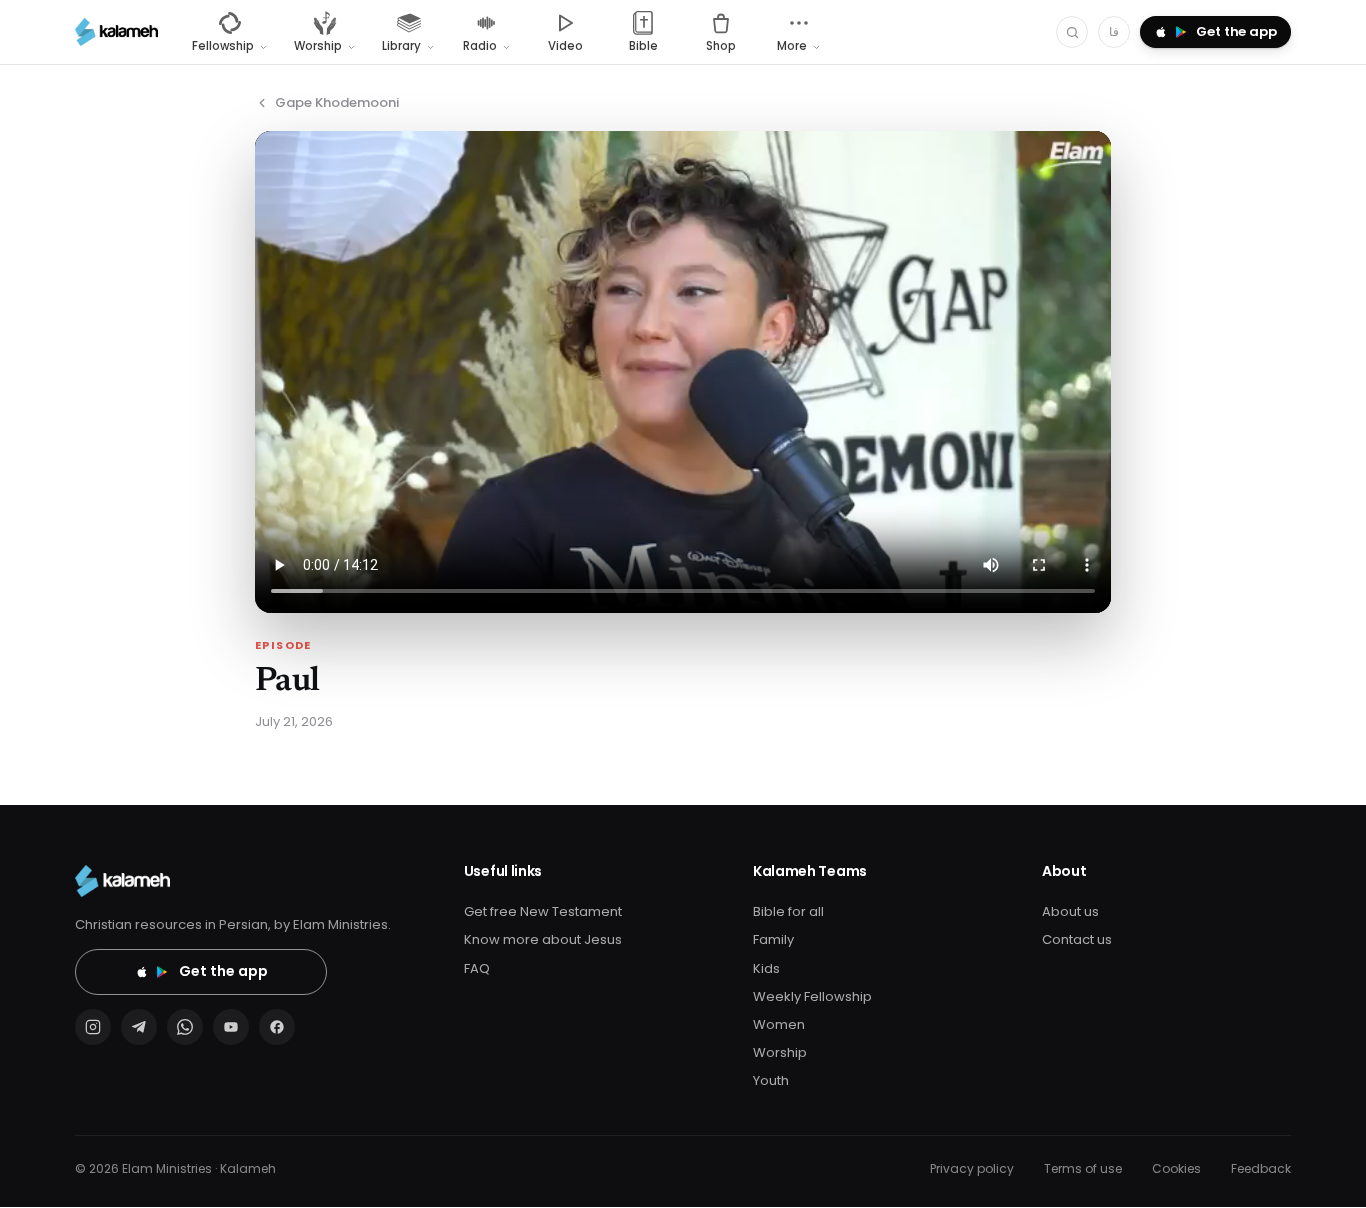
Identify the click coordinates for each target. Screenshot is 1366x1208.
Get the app (223, 971)
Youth (771, 1080)
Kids (766, 968)
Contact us (1077, 939)
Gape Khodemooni (337, 102)
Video (565, 46)
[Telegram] (139, 1027)
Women (779, 1024)
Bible (643, 46)
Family (773, 939)
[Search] (1072, 32)
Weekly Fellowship (812, 996)
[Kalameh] (116, 32)
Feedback (1261, 1168)
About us (1070, 911)
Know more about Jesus (543, 939)
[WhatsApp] (185, 1027)
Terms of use (1083, 1168)
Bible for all (788, 911)
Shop (721, 46)
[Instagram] (93, 1027)
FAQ (477, 968)
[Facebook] (277, 1027)
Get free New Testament (543, 911)
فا (1114, 31)
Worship (780, 1052)
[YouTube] (231, 1027)
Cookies (1176, 1168)
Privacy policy (972, 1168)
